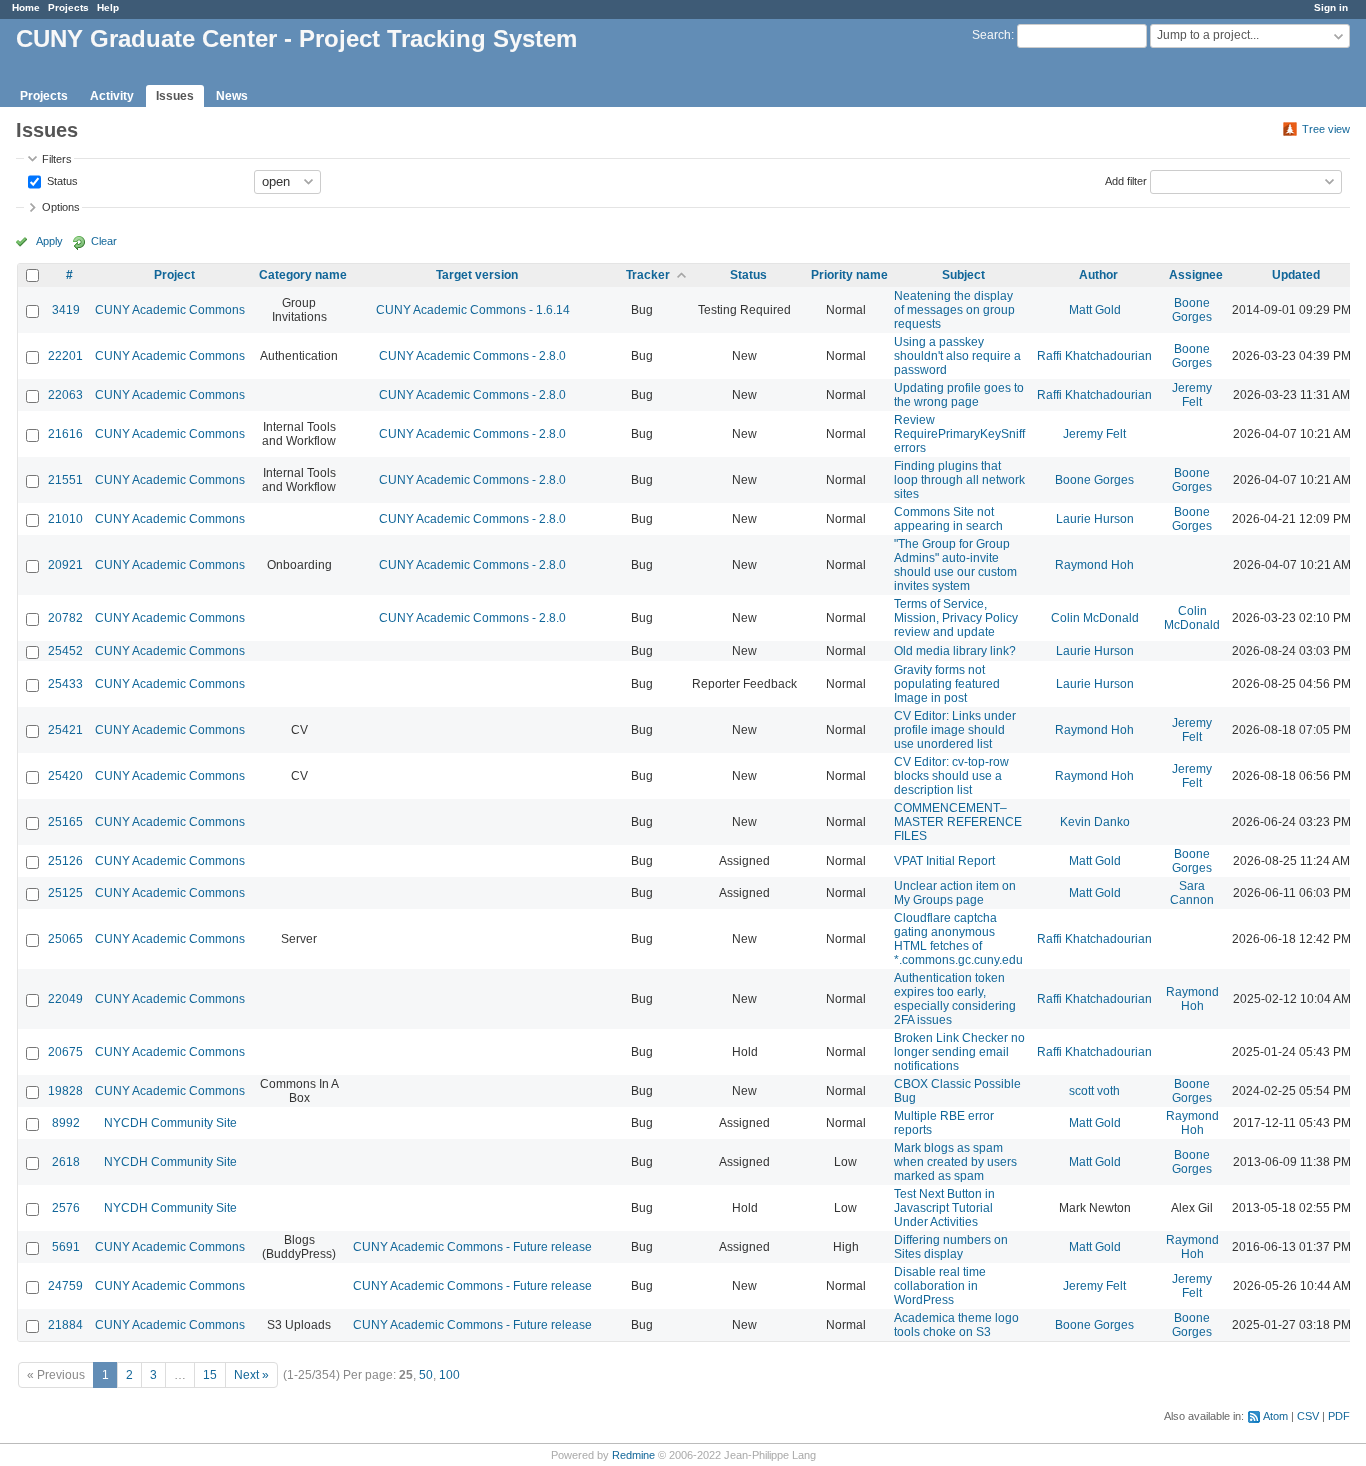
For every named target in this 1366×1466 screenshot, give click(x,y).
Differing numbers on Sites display (951, 1247)
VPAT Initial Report (944, 861)
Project (174, 275)
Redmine (633, 1455)
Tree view (1326, 129)
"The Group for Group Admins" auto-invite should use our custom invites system (955, 565)
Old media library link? (955, 651)
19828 (65, 1091)
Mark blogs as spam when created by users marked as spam (955, 1162)
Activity (112, 96)
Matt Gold (1095, 310)
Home (26, 7)
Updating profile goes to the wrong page (959, 395)
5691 (66, 1247)
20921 (65, 565)
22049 (65, 999)
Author (1098, 275)
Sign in (1331, 7)
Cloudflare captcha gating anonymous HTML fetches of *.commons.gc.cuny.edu (958, 939)
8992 (66, 1123)
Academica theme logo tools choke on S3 (956, 1325)
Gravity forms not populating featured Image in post (947, 684)
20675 (65, 1052)
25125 (65, 893)
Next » (251, 1375)
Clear (104, 241)
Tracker (648, 275)
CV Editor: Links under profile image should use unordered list (955, 730)
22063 (65, 395)
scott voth (1094, 1091)
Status (61, 180)
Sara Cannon (1192, 893)
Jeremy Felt (1192, 395)
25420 (65, 776)
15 (210, 1375)
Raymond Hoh (1094, 565)
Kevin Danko (1095, 822)
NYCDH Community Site (170, 1123)
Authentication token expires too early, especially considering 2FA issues (955, 999)
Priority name (849, 275)
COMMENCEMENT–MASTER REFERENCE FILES (958, 822)
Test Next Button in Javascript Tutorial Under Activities (944, 1208)
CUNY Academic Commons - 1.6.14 (473, 310)
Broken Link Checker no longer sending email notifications (959, 1052)
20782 (65, 618)
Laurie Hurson (1095, 519)
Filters (57, 159)
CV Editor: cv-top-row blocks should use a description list (951, 776)
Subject (963, 275)
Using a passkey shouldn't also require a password (957, 356)
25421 (65, 730)
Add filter (1126, 180)
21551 (65, 480)
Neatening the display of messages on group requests (954, 310)
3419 (66, 310)
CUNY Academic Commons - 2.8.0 (472, 356)
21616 (65, 434)
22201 (65, 356)
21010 (65, 519)
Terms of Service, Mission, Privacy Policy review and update (956, 618)
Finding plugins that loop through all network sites (959, 480)
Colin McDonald (1095, 618)
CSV (1308, 1416)
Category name (303, 275)
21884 (65, 1325)
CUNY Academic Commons (170, 310)
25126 (65, 861)
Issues (175, 96)
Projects (68, 7)
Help (108, 7)
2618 (66, 1162)
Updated (1296, 275)
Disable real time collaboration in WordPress (940, 1286)
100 (449, 1375)
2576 (66, 1208)
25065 (65, 939)
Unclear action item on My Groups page (955, 893)
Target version (477, 275)
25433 (65, 684)
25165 (65, 822)
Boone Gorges (1192, 310)
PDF (1339, 1416)
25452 (65, 651)
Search (991, 35)
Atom (1275, 1416)
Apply (49, 241)
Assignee (1196, 275)
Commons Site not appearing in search (948, 519)
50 (426, 1375)
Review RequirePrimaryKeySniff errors (959, 434)
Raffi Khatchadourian (1094, 356)
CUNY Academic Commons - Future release (472, 1247)
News (232, 96)
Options (61, 207)
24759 (65, 1286)
